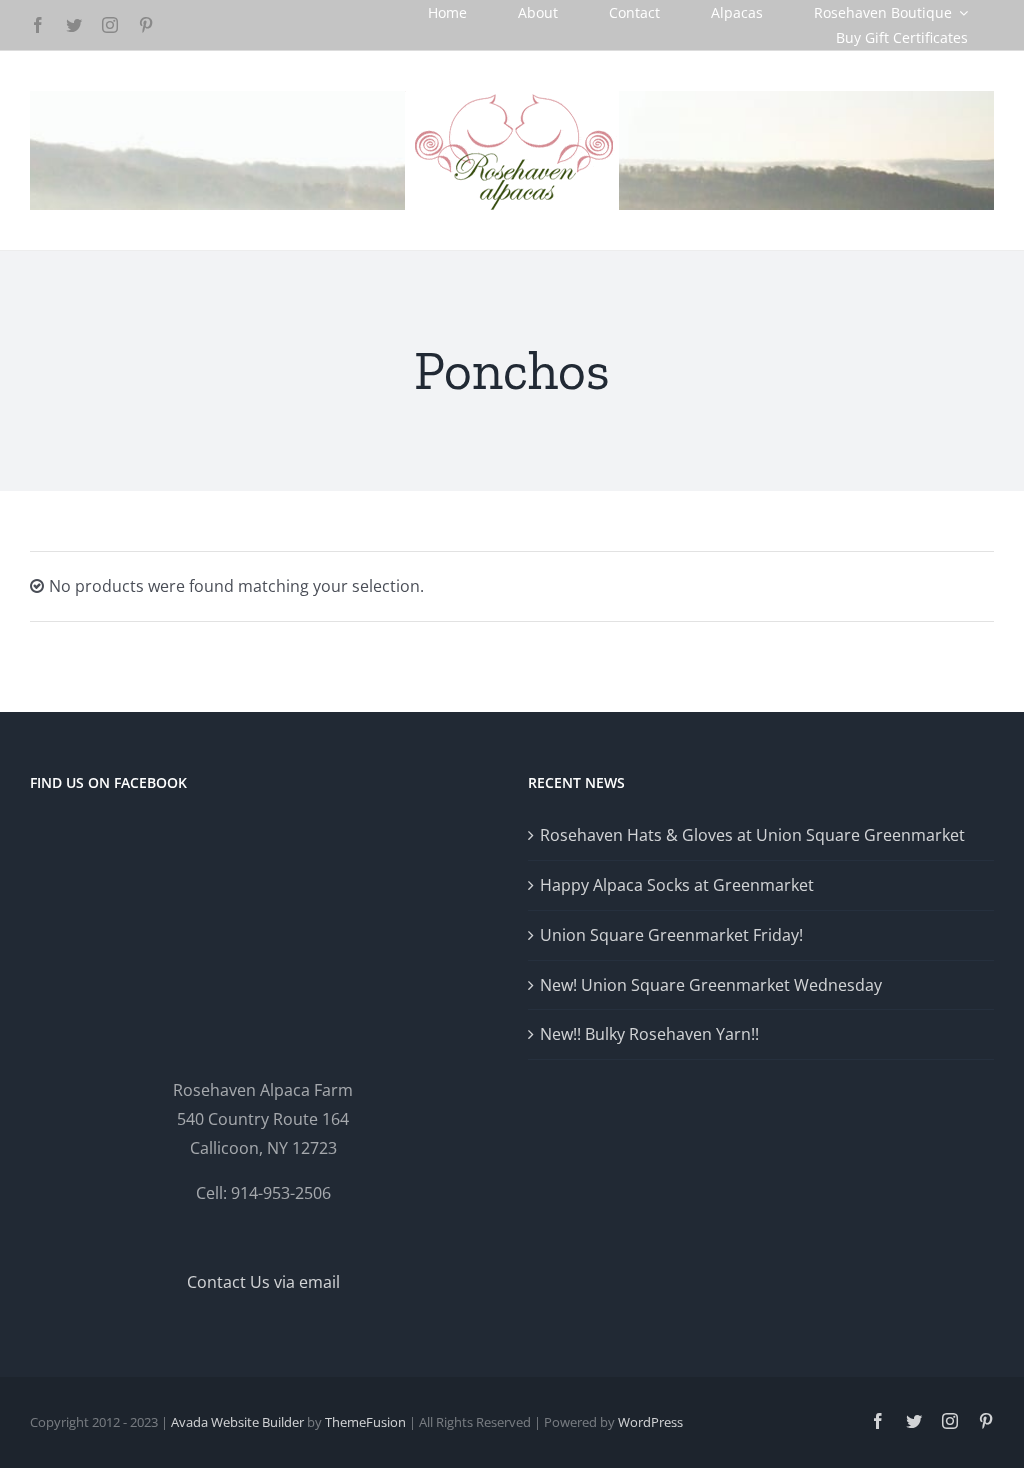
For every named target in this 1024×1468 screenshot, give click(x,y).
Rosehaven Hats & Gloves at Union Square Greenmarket (752, 835)
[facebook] (38, 25)
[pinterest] (146, 25)
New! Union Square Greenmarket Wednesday (711, 985)
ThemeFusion (365, 1422)
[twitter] (74, 25)
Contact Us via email (263, 1282)
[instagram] (110, 25)
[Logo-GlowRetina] (512, 99)
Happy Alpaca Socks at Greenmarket (677, 885)
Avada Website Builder (237, 1422)
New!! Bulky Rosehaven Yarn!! (649, 1034)
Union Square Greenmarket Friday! (671, 935)
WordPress (650, 1422)
